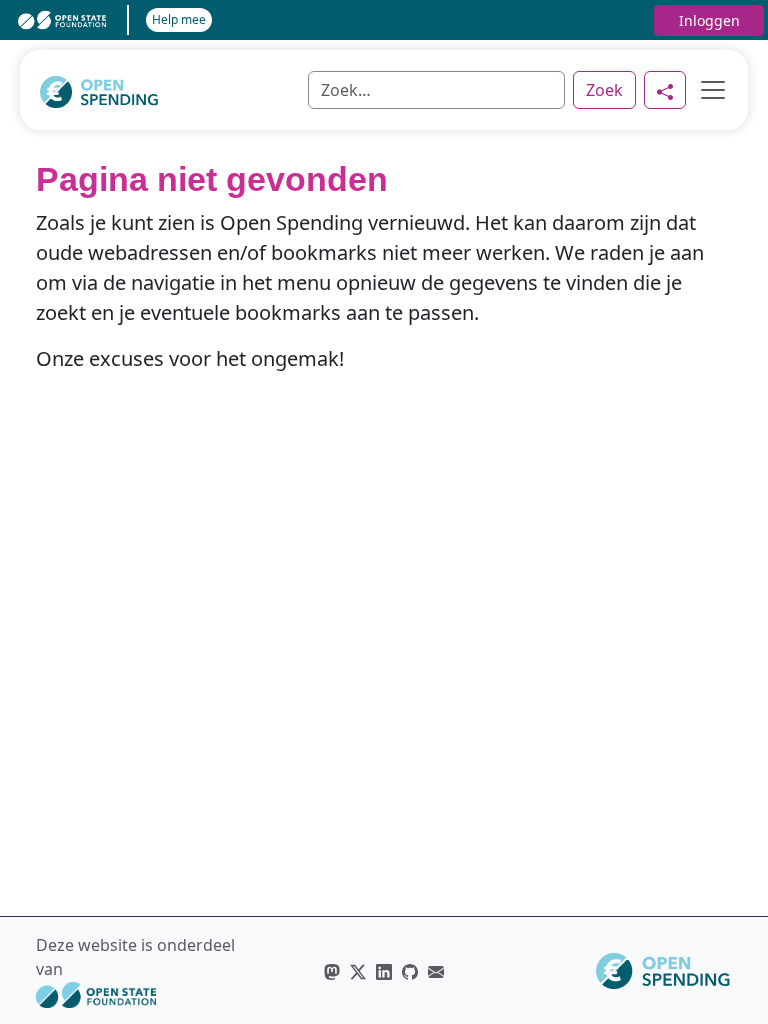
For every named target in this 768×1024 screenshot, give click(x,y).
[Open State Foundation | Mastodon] (332, 971)
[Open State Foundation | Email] (436, 971)
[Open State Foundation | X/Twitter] (358, 971)
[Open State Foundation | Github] (410, 971)
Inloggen (709, 20)
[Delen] (665, 90)
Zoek (604, 90)
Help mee (179, 19)
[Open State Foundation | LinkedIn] (384, 971)
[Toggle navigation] (707, 90)
